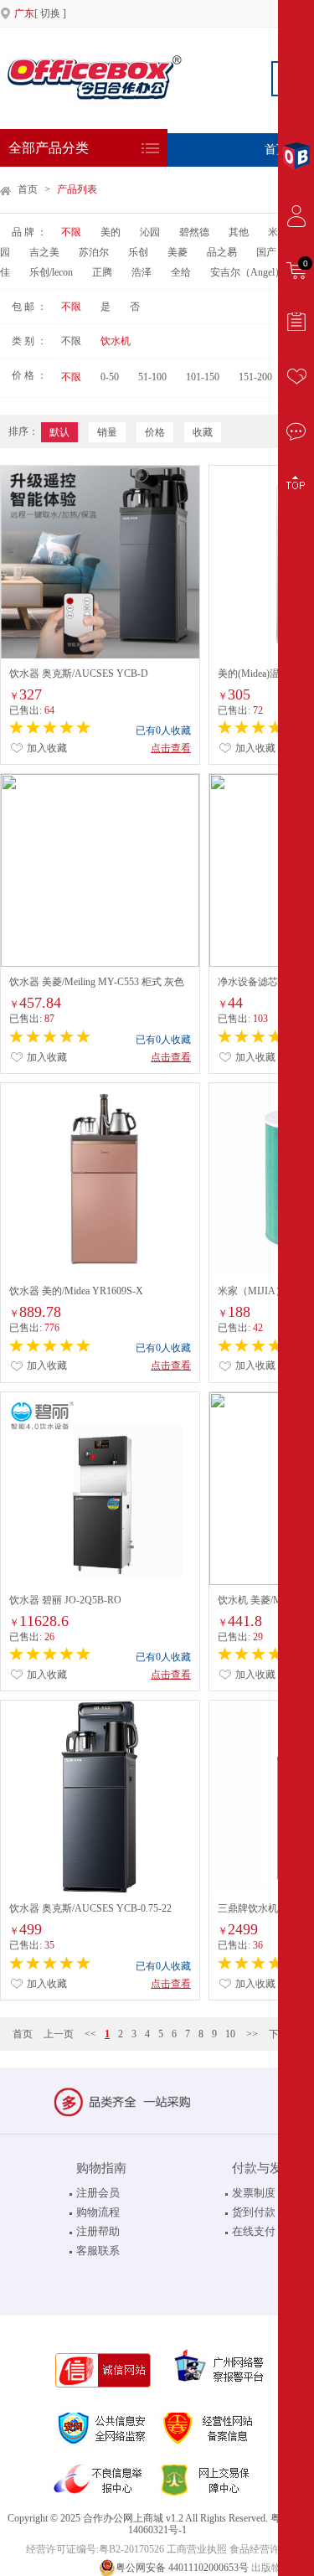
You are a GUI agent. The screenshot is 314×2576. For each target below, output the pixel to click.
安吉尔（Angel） (247, 272)
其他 (239, 232)
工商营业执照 (197, 2549)
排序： (23, 431)
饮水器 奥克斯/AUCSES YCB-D (79, 674)
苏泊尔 (94, 252)
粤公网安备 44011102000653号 (182, 2568)
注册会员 (98, 2193)
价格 (155, 432)
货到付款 (254, 2212)
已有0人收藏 (163, 730)
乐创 (138, 252)
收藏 (203, 432)
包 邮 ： (29, 307)
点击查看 (171, 748)
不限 (71, 232)
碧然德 (194, 232)
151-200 (255, 377)
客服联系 (98, 2251)
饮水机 (116, 341)
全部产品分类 (49, 148)
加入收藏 (46, 748)
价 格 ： (29, 375)
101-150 (203, 377)
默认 (59, 432)
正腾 (102, 272)
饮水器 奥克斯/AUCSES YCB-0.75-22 (90, 1908)
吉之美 (44, 252)
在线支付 (254, 2231)
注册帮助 (98, 2231)
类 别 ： (29, 341)
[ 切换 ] (40, 13)
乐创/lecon (51, 272)
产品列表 (77, 189)
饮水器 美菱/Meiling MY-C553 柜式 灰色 (97, 982)
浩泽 (142, 272)
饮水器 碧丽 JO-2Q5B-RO (65, 1600)
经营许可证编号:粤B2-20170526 (95, 2549)
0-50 (110, 377)
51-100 (152, 377)
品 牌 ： (29, 232)
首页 (28, 189)
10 (230, 2034)
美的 (111, 232)
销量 (107, 432)
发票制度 (254, 2193)
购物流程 (98, 2212)
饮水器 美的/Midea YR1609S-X (76, 1291)
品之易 (222, 252)
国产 (266, 252)
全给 (181, 272)
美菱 (178, 252)
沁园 (151, 232)
